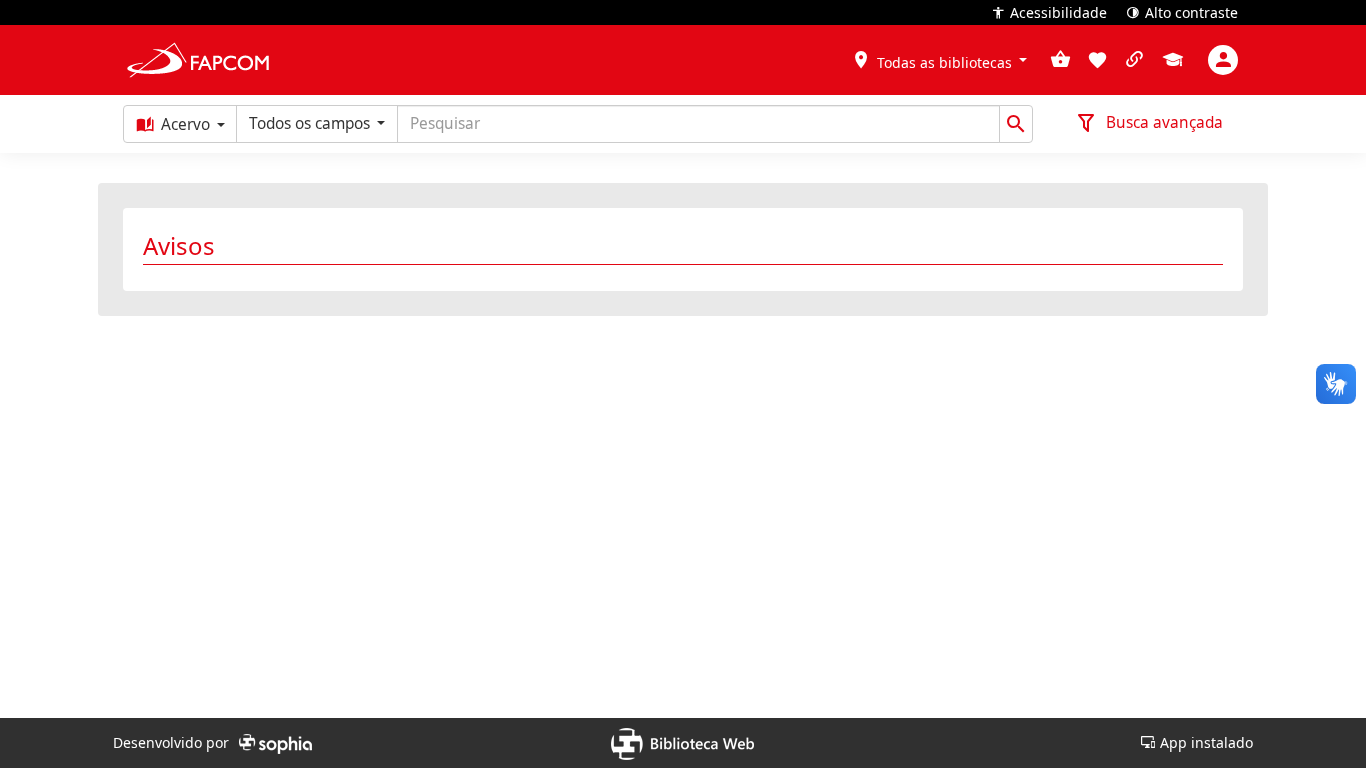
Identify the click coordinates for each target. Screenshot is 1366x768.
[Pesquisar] (1016, 124)
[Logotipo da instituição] (198, 60)
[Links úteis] (1134, 60)
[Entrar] (1223, 60)
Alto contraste (1191, 11)
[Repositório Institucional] (1173, 61)
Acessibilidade (1058, 11)
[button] (939, 59)
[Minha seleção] (1060, 60)
